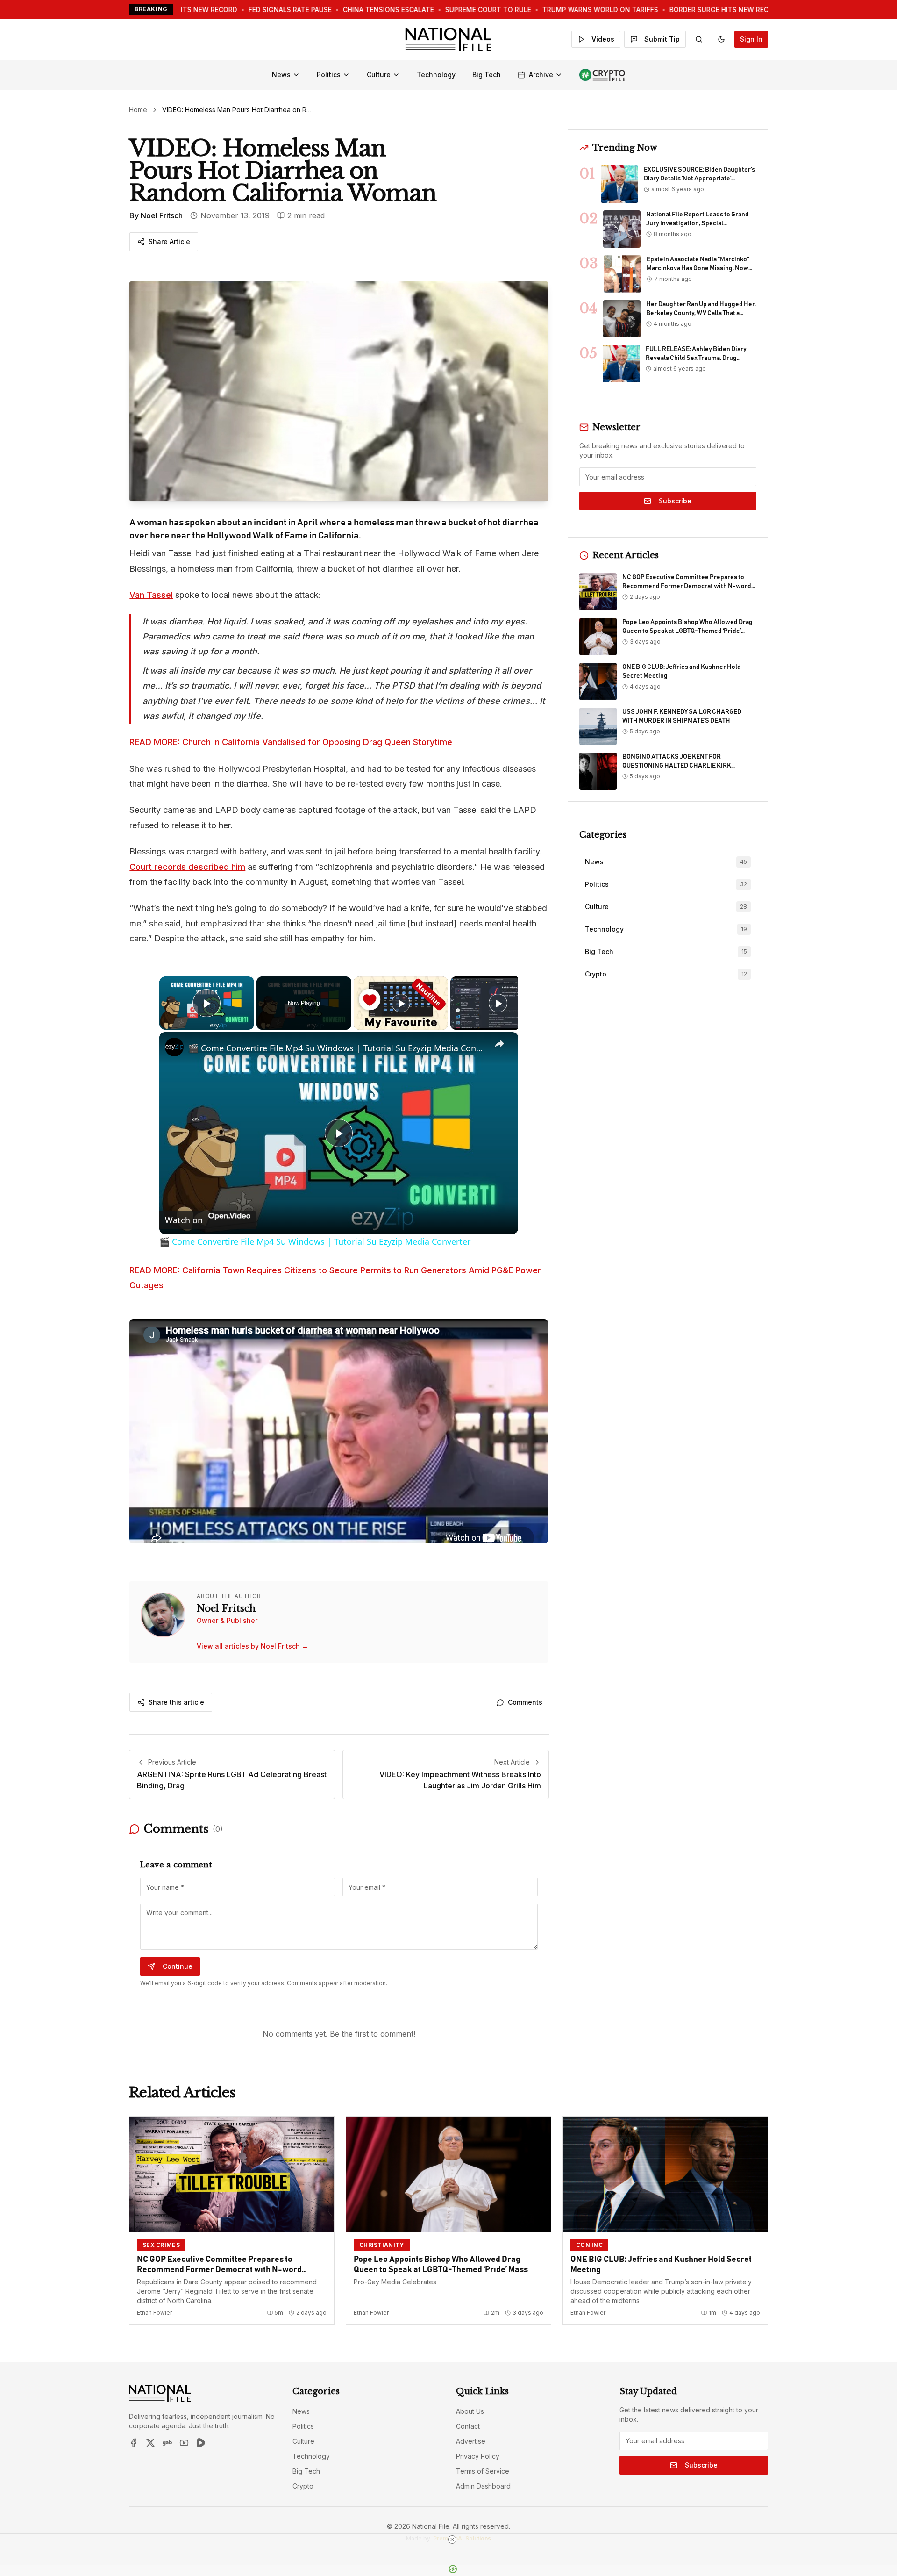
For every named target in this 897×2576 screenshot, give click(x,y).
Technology (436, 75)
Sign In (751, 39)
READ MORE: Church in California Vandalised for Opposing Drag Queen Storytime (291, 742)
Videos (603, 39)
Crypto (303, 2486)
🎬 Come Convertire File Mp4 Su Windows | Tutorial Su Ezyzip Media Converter (337, 1048)
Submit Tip (662, 39)
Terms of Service (483, 2471)
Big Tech (487, 75)
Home (138, 110)
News (281, 75)
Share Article (169, 241)
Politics (329, 75)
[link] (174, 1047)
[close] (452, 2540)
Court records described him (187, 867)
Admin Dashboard (483, 2486)
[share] (499, 1044)
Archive (541, 75)
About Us (470, 2411)
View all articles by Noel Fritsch (253, 1646)
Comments (525, 1702)
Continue (178, 1966)
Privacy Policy (478, 2456)
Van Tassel (151, 595)
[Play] (401, 1003)
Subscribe (675, 501)
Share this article (176, 1702)
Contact (468, 2426)
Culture (379, 75)
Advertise (471, 2441)
